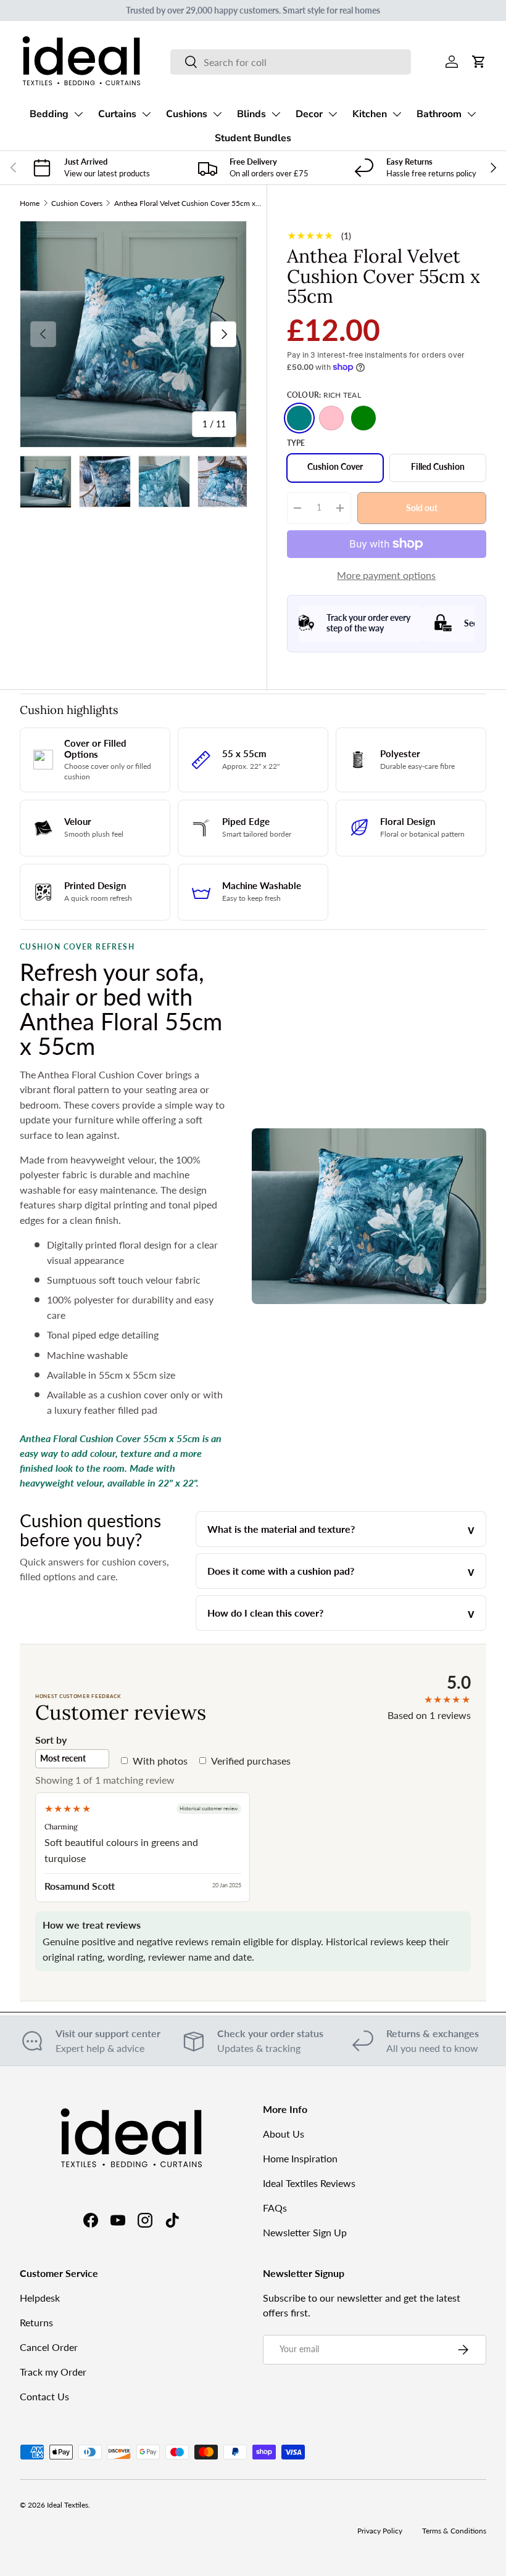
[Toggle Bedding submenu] (78, 114)
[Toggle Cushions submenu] (217, 114)
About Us (284, 2134)
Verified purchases (251, 1761)
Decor (309, 114)
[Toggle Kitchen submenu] (397, 114)
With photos (160, 1761)
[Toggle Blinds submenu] (276, 114)
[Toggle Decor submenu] (333, 114)
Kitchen (370, 114)
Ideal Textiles (68, 2505)
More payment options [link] (386, 575)
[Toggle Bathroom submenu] (471, 114)
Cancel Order (49, 2347)
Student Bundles (253, 138)
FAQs (275, 2208)
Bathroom (439, 114)
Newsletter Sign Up (305, 2232)
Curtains (117, 114)
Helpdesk (40, 2298)
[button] (479, 62)
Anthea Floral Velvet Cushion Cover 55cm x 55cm (188, 203)
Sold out (422, 507)
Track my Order (53, 2372)
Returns (36, 2322)
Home (30, 203)
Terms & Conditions (454, 2531)
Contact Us (44, 2396)
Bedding (49, 114)
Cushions (187, 114)
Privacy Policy (380, 2531)
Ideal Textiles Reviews (309, 2183)
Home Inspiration (300, 2158)
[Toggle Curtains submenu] (146, 114)
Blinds (251, 114)
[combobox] (291, 62)
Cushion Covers (77, 203)
